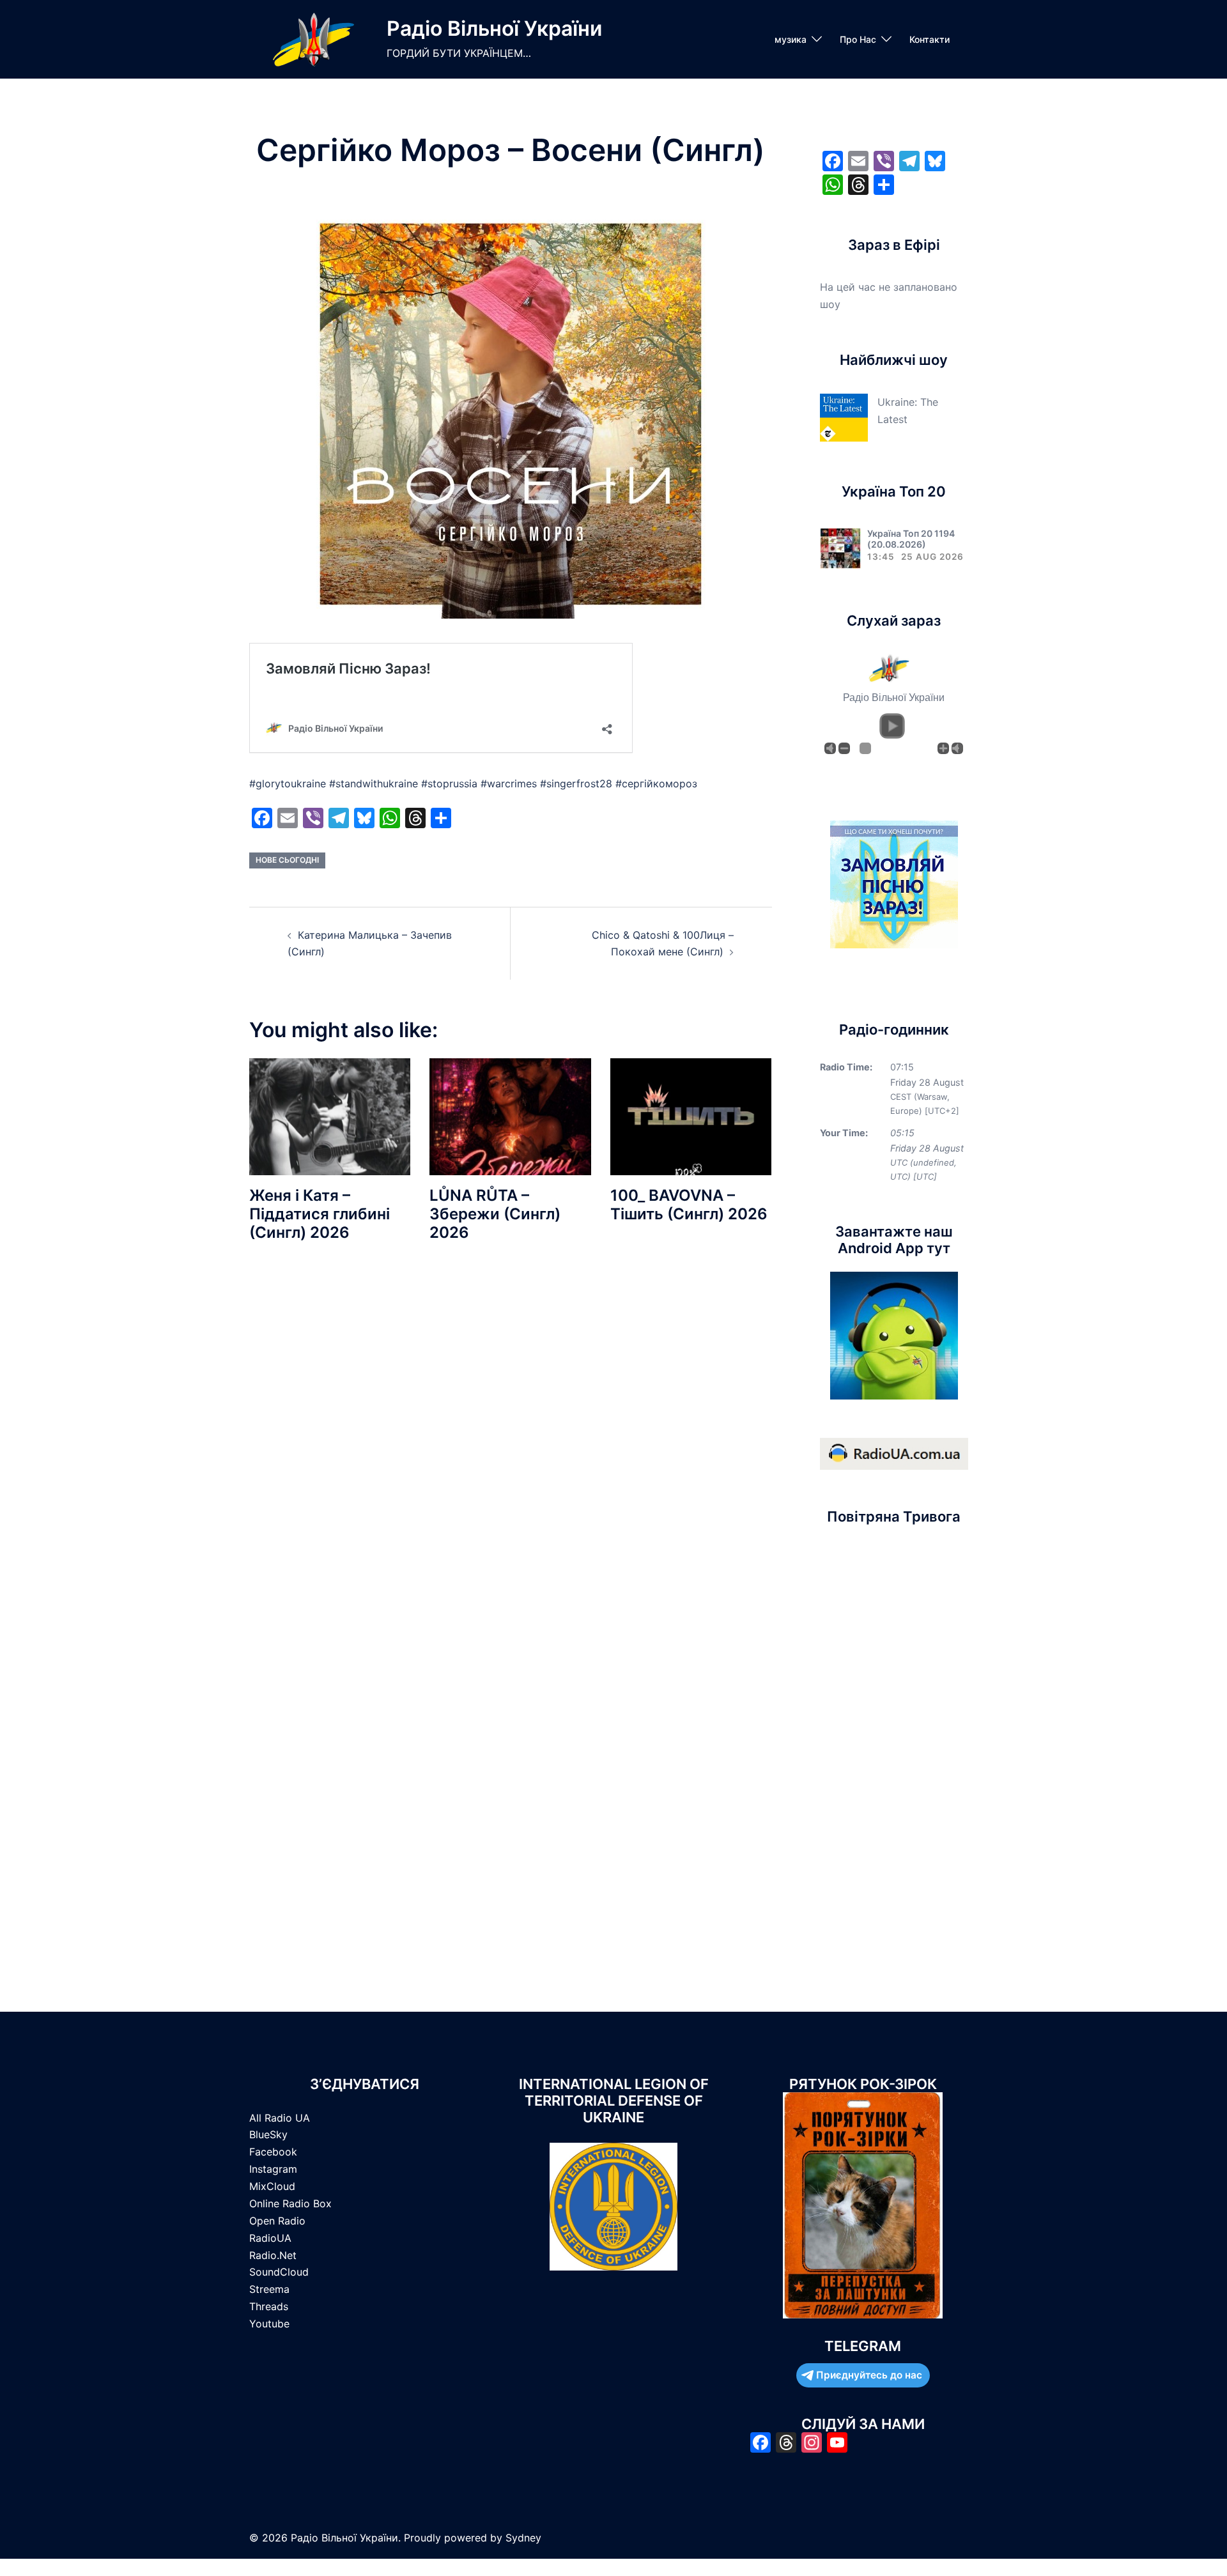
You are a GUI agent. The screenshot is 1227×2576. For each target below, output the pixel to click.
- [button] (844, 748)
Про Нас (858, 39)
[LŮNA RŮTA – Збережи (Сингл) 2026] (510, 1116)
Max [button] (957, 748)
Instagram (273, 2169)
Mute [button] (830, 748)
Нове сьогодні (287, 860)
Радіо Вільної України (494, 28)
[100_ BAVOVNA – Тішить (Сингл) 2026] (691, 1116)
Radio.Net (273, 2255)
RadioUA (270, 2238)
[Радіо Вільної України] (313, 39)
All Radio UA (280, 2118)
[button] (892, 726)
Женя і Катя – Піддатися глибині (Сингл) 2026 (320, 1214)
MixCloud (272, 2186)
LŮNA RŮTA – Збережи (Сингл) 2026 (495, 1214)
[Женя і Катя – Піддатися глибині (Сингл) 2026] (330, 1116)
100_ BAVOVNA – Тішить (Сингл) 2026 (689, 1205)
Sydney (523, 2538)
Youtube (269, 2324)
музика (791, 39)
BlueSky (268, 2134)
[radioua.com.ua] (894, 1453)
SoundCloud (279, 2272)
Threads (269, 2306)
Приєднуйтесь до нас (869, 2375)
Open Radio (277, 2221)
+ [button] (943, 748)
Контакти (930, 39)
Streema (269, 2289)
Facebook (273, 2152)
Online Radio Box (290, 2203)
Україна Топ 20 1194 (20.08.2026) (911, 539)
